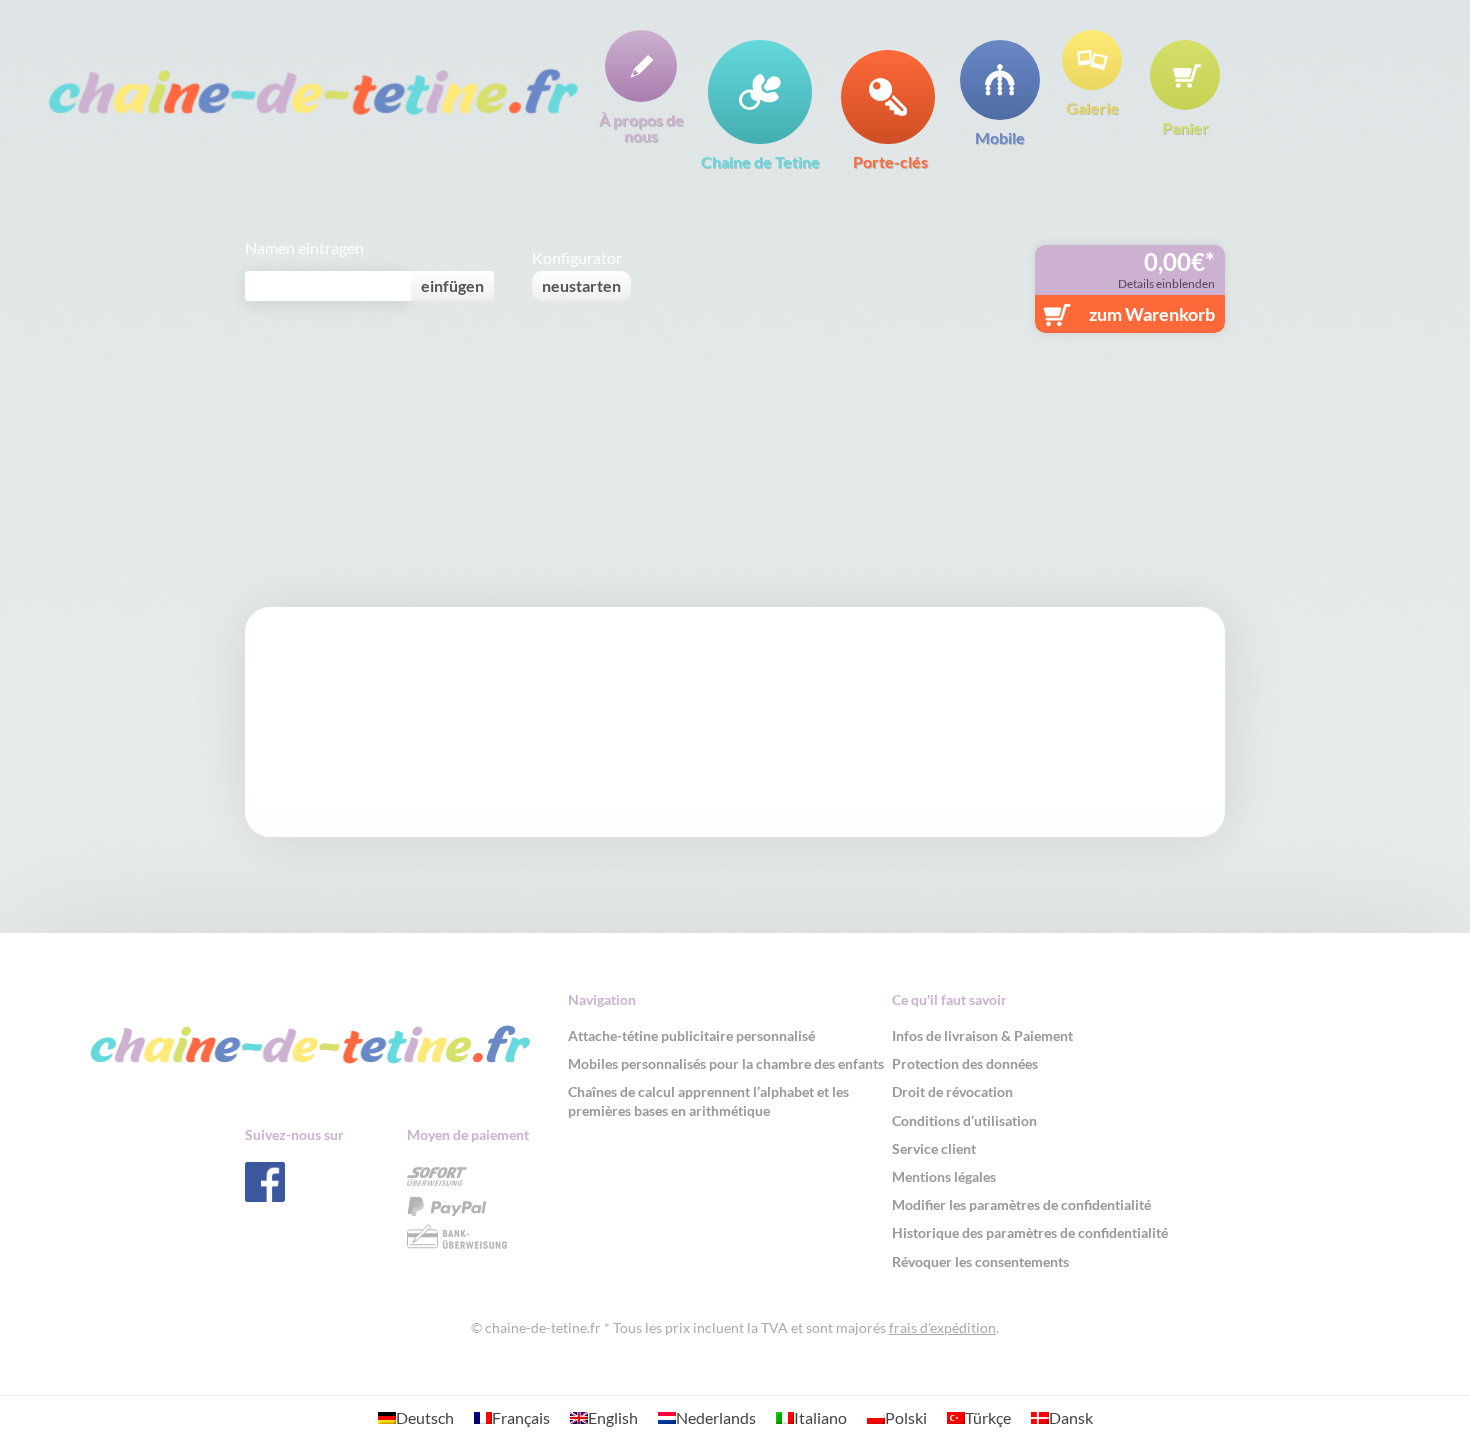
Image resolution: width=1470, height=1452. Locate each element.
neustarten (581, 285)
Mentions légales (944, 1176)
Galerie (1092, 107)
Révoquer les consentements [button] (980, 1261)
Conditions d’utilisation (964, 1120)
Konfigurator (577, 258)
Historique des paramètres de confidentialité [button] (1030, 1232)
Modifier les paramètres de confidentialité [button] (1021, 1204)
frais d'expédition (942, 1327)
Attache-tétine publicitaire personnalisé (691, 1035)
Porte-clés (890, 161)
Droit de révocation (952, 1091)
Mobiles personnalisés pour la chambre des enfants (726, 1063)
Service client (934, 1148)
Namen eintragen (304, 248)
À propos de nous (641, 127)
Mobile (1000, 137)
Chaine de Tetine (760, 161)
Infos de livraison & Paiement (982, 1035)
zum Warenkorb (1152, 314)
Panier (1185, 127)
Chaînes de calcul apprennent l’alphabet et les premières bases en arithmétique (708, 1100)
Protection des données (965, 1063)
